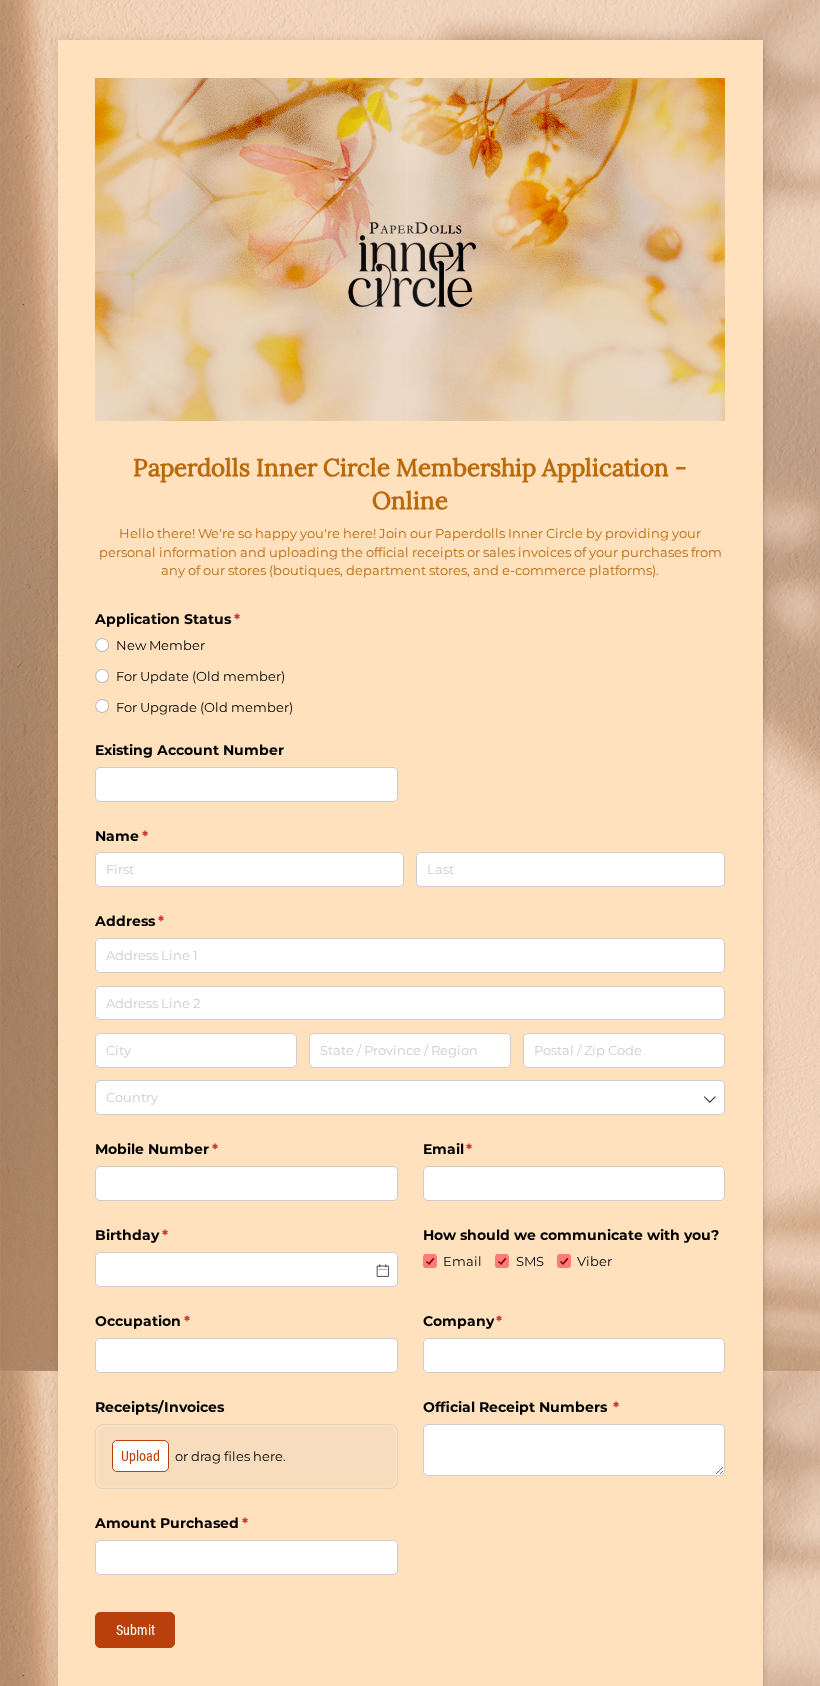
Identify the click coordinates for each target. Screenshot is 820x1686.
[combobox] (410, 1097)
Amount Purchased (204, 1523)
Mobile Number (189, 1149)
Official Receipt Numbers (554, 1407)
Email (480, 1149)
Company (495, 1321)
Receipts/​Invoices (159, 1407)
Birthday (164, 1235)
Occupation (175, 1321)
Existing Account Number (191, 750)
